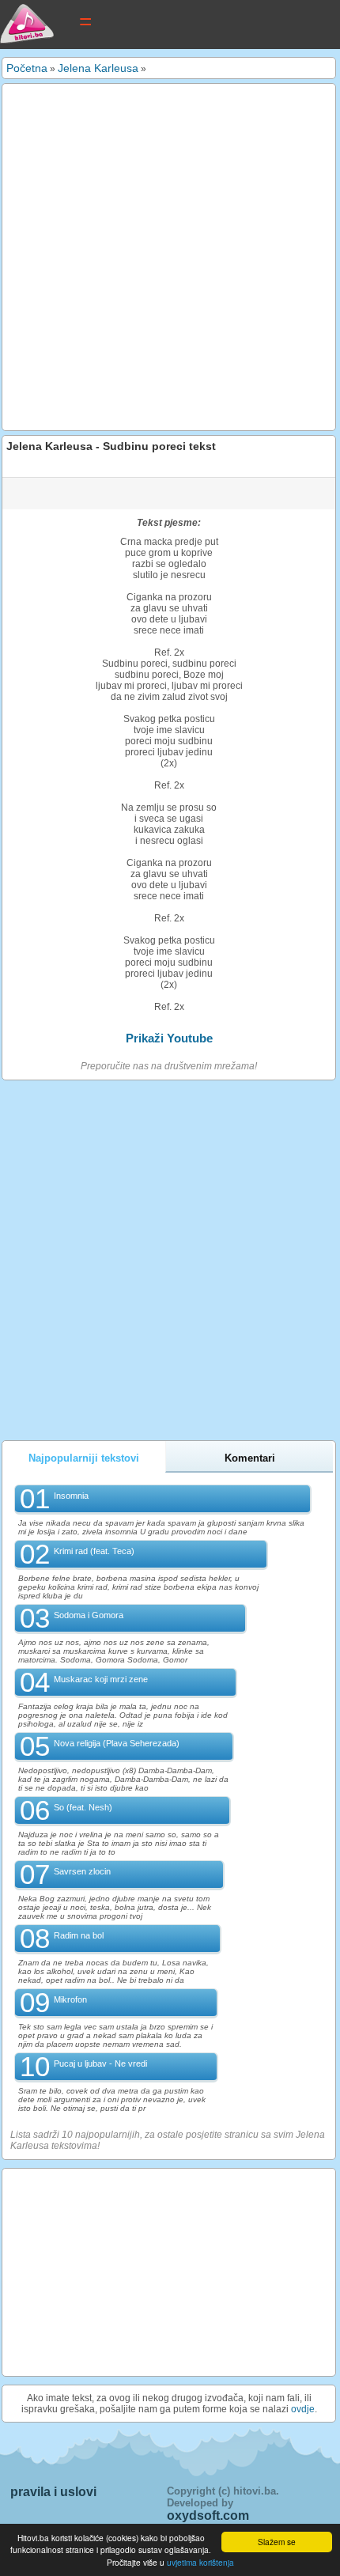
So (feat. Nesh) (83, 1807)
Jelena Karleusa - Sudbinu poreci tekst (111, 446)
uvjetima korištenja (200, 2562)
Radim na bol (79, 1935)
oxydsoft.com (208, 2515)
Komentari (250, 1458)
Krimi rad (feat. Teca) (94, 1551)
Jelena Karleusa (98, 68)
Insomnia (71, 1496)
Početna (27, 68)
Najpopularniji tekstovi (84, 1458)
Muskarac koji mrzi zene (101, 1679)
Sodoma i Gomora (89, 1615)
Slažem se (277, 2542)
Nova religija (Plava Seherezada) (117, 1743)
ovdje (303, 2409)
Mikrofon (70, 1999)
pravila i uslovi (53, 2492)
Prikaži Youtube (169, 1038)
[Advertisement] (170, 257)
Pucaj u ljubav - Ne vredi (100, 2063)
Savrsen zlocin (82, 1871)
